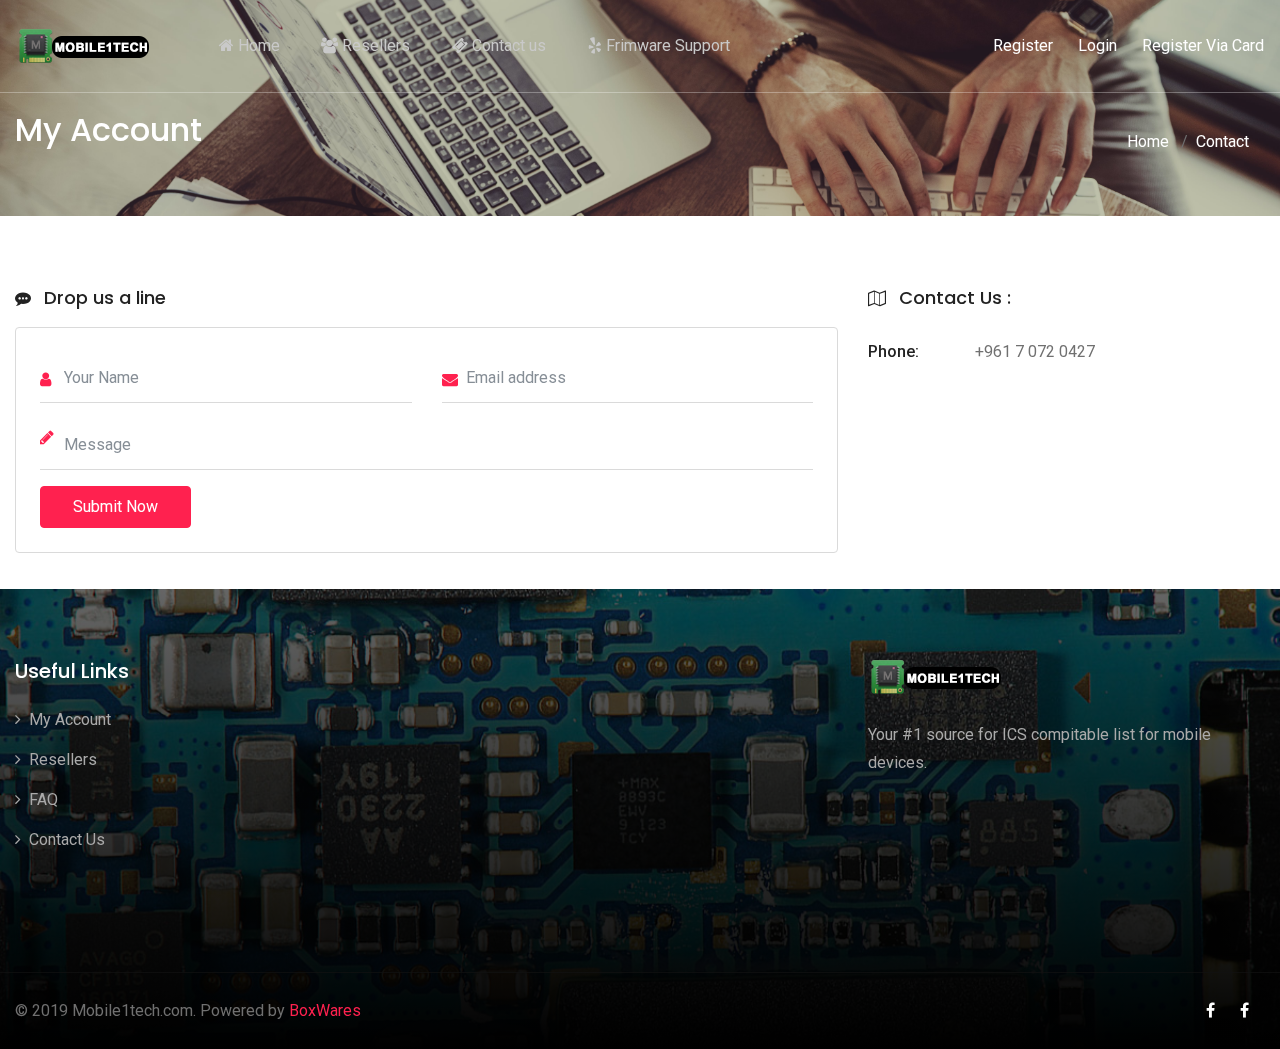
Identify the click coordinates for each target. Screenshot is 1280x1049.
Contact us (507, 45)
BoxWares (325, 1010)
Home (257, 45)
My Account (68, 719)
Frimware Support (666, 45)
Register (1023, 45)
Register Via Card (1203, 45)
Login (1097, 45)
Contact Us (65, 839)
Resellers (374, 45)
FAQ (41, 799)
